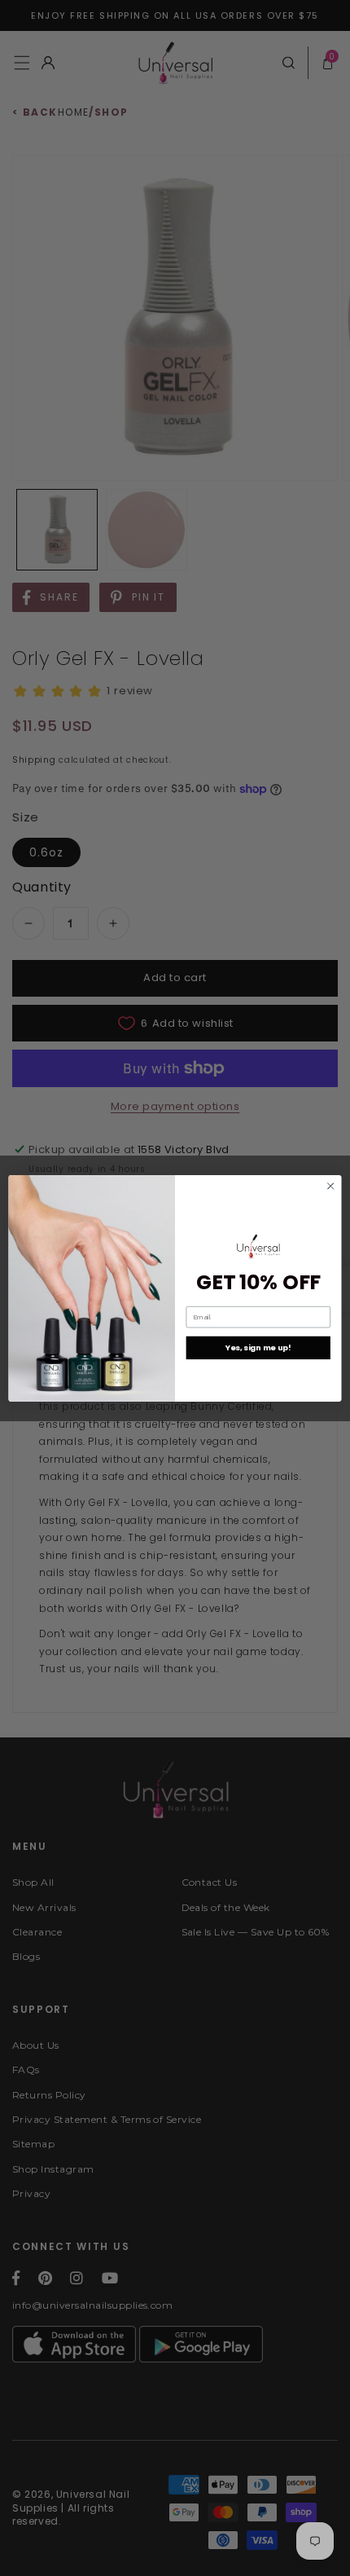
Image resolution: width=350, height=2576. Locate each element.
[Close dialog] (330, 1186)
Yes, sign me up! (258, 1347)
